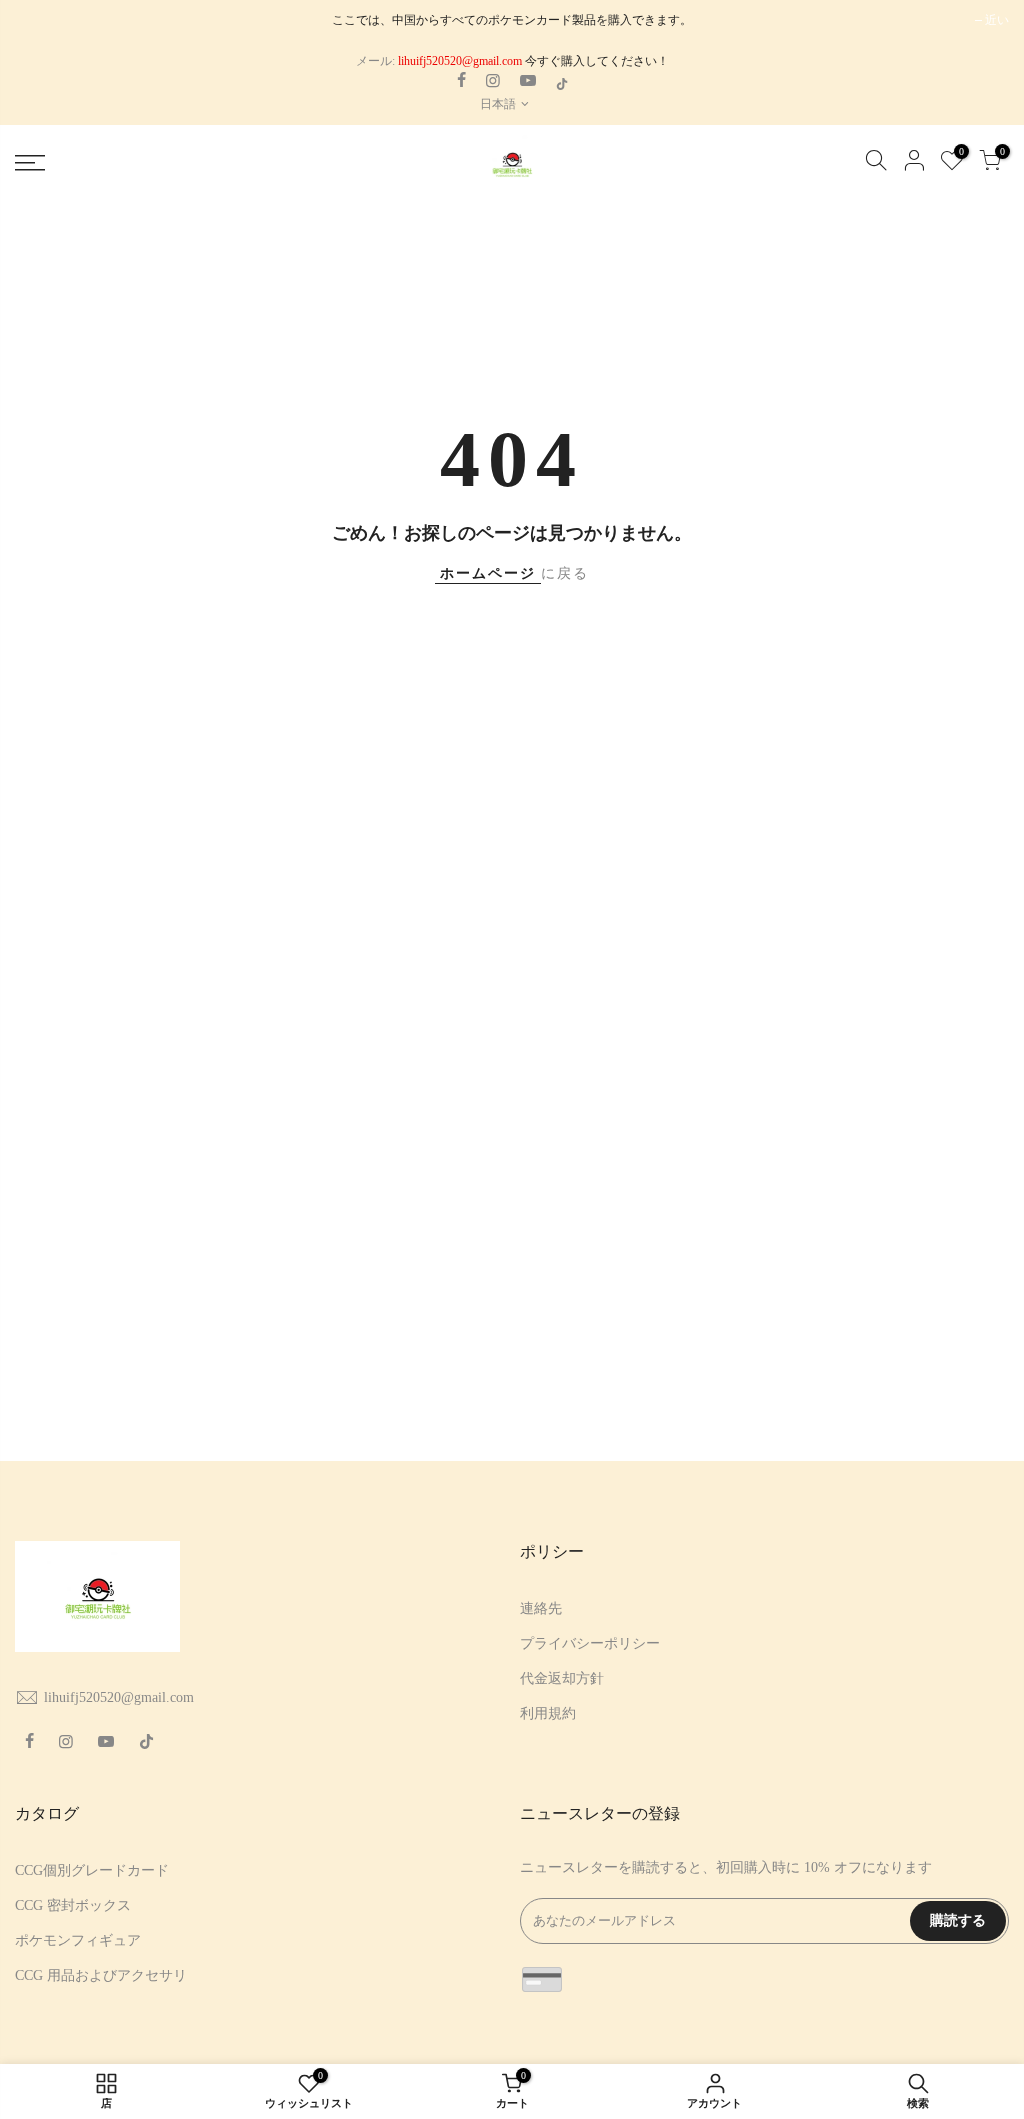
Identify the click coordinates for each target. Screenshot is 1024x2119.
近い (997, 20)
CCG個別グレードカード (92, 1870)
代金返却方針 (562, 1678)
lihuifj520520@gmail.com (119, 1697)
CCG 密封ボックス (73, 1905)
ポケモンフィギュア (78, 1940)
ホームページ (488, 573)
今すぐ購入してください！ (595, 61)
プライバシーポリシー (590, 1643)
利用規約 (548, 1713)
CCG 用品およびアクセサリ (101, 1975)
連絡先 (541, 1608)
